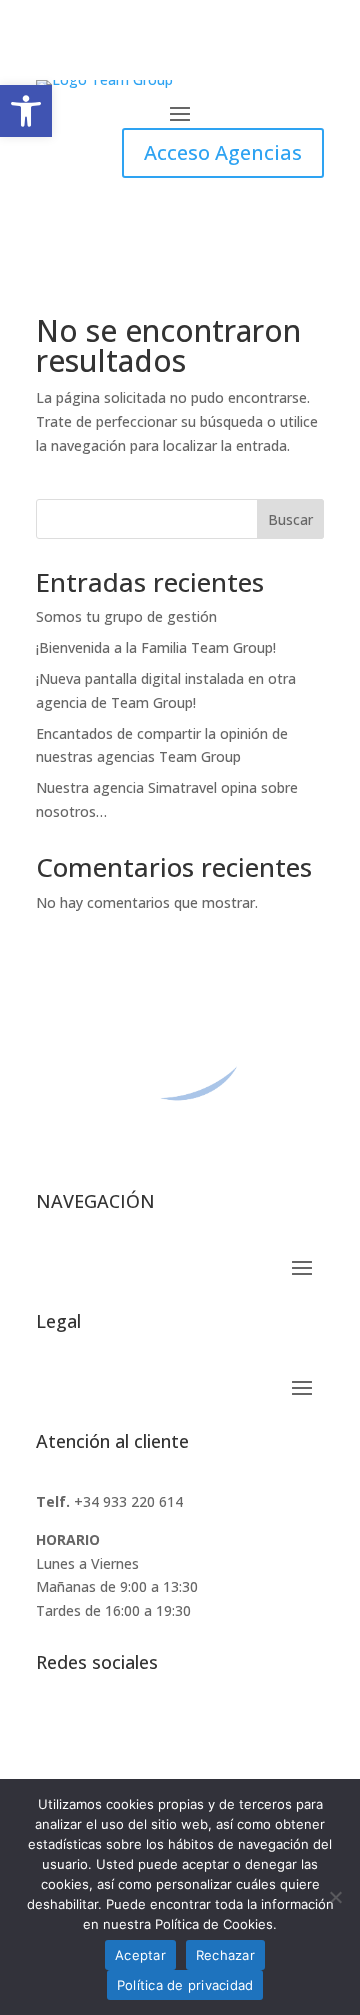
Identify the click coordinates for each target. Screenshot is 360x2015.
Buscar (290, 519)
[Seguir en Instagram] (132, 1727)
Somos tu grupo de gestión (126, 616)
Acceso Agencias (223, 152)
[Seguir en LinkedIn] (92, 1727)
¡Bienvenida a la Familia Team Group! (156, 647)
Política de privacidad (185, 1985)
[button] (26, 111)
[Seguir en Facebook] (52, 1727)
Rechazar (225, 1955)
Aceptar (140, 1955)
